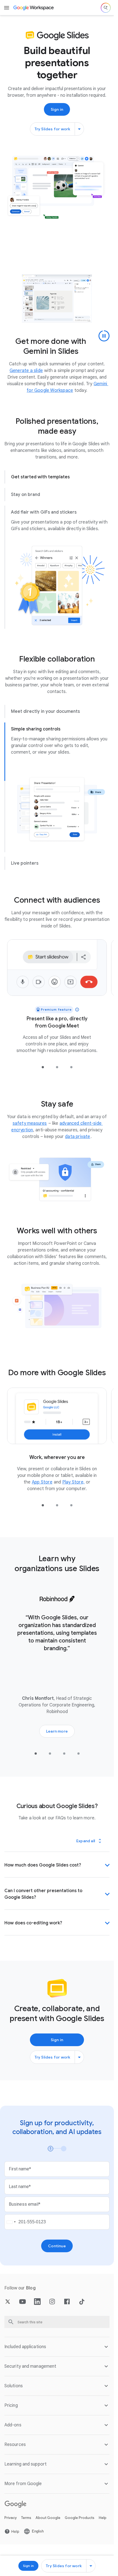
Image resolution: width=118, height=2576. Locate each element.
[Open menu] (7, 8)
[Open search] (106, 8)
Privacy (11, 2524)
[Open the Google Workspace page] (34, 8)
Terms (26, 2524)
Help (103, 2524)
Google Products (80, 2524)
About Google (48, 2524)
